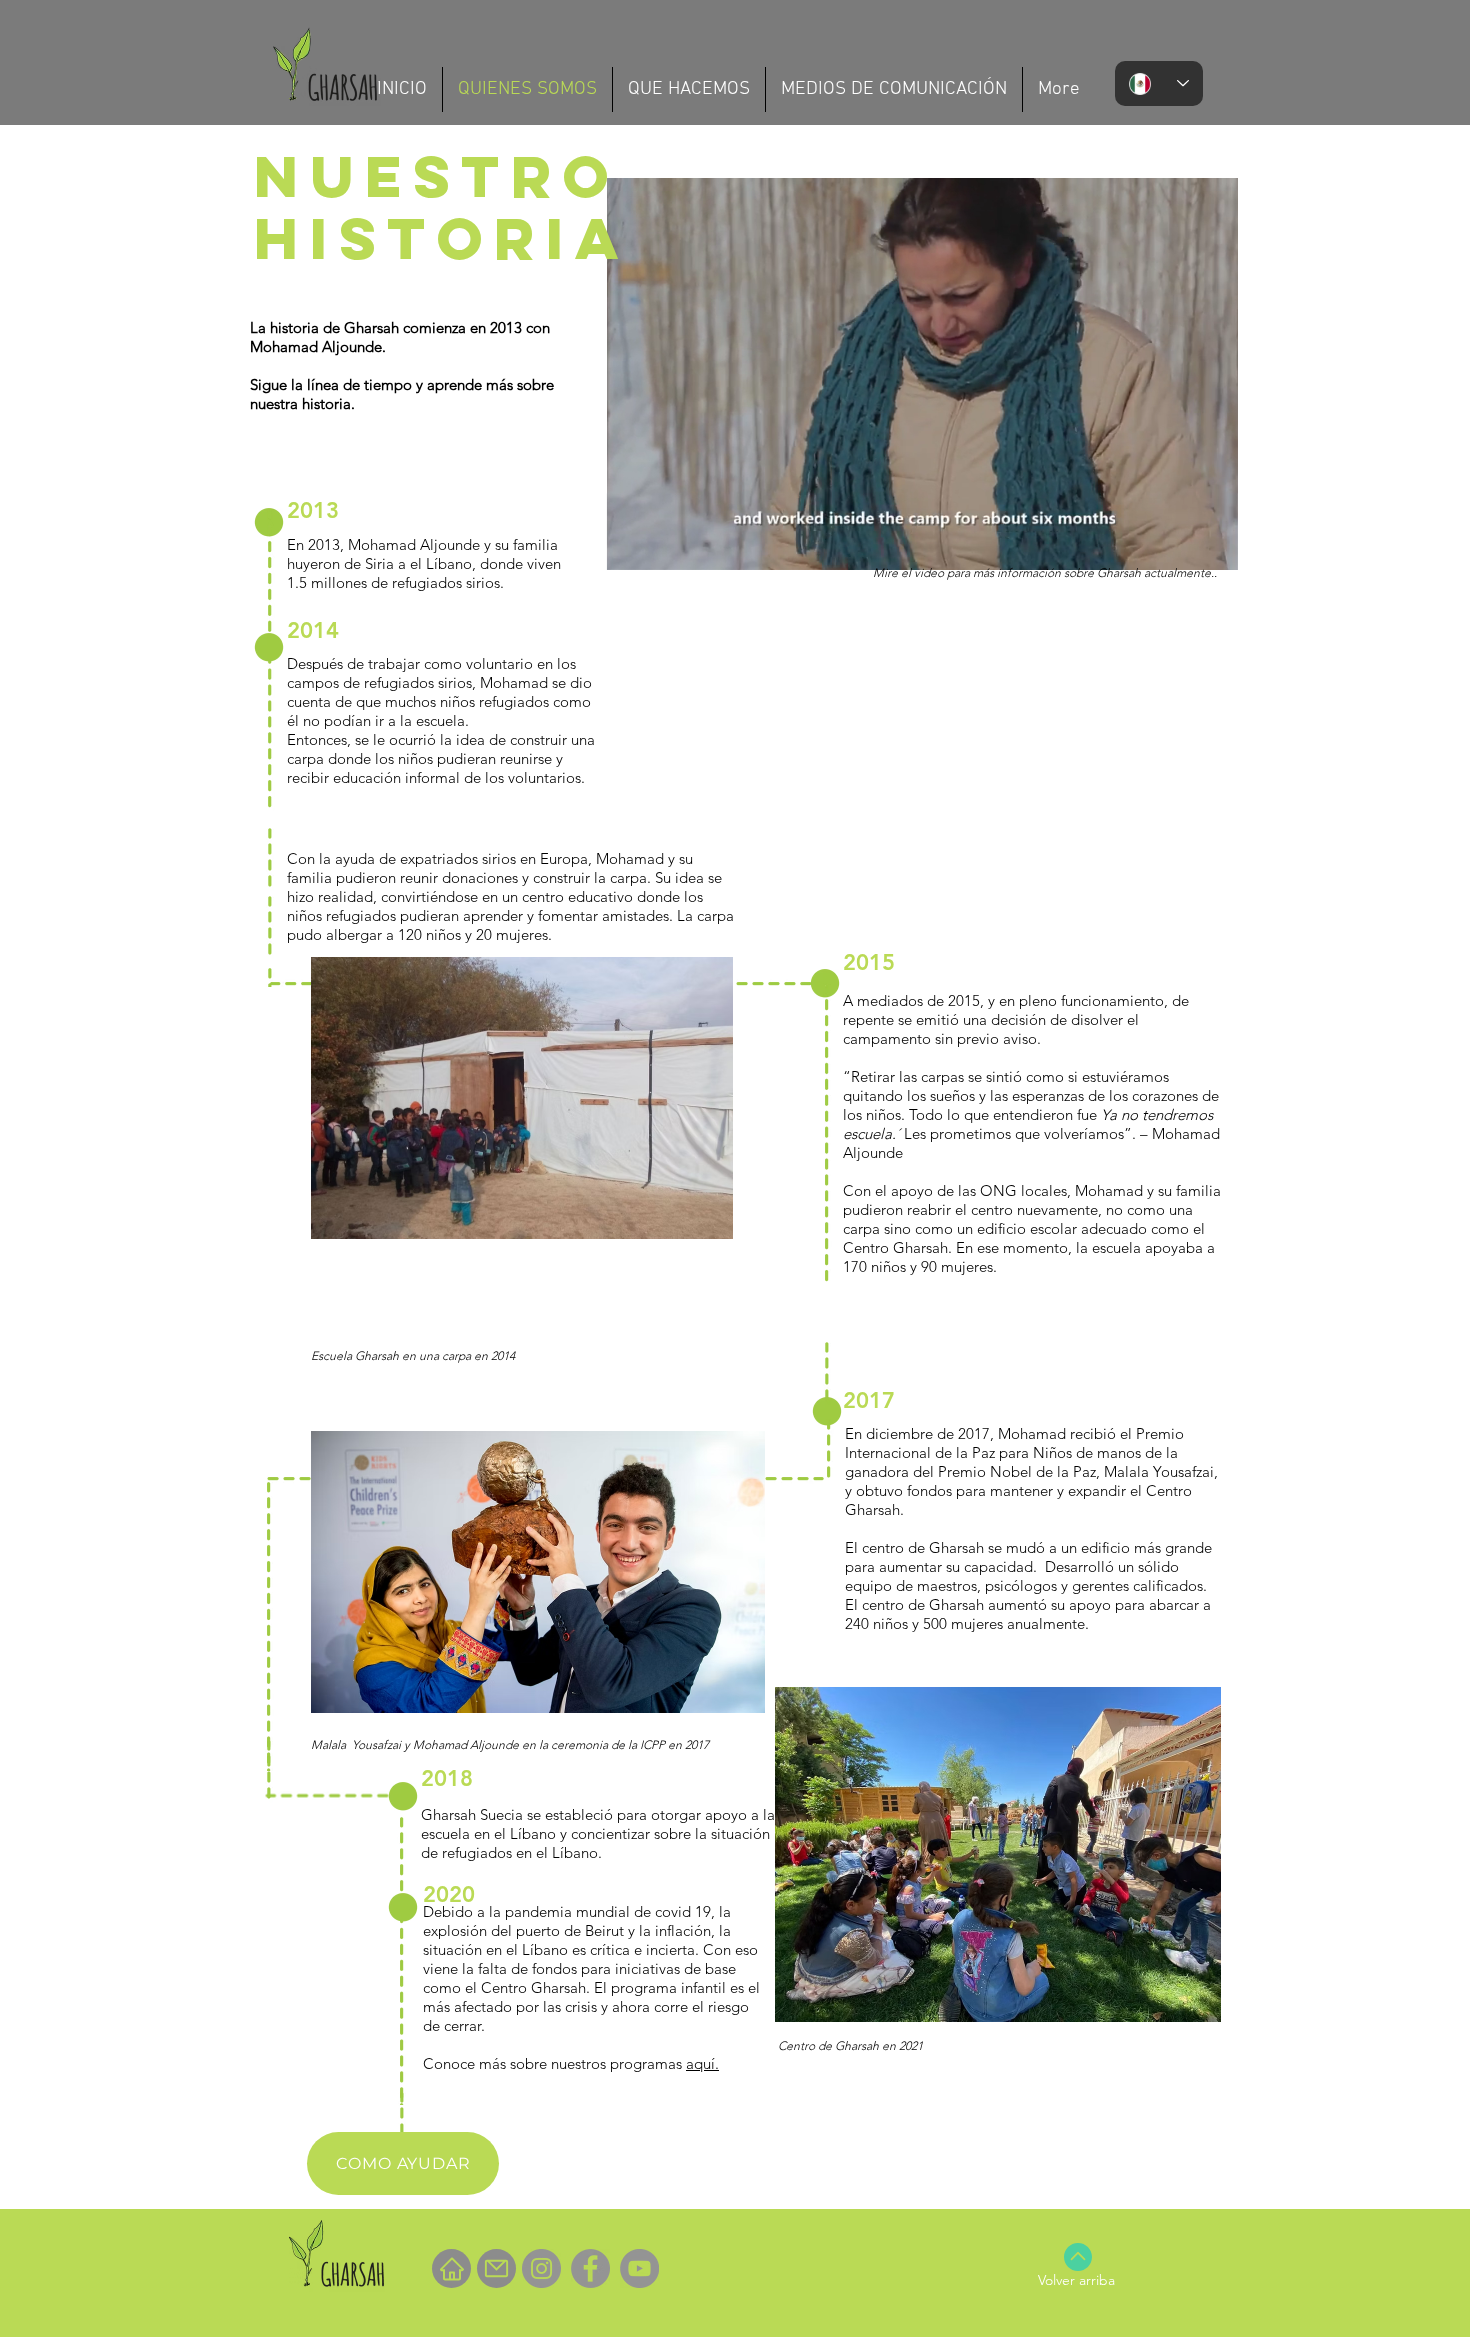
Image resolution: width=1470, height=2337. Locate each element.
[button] (1212, 548)
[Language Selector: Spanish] (1159, 83)
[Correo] (496, 2268)
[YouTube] (639, 2268)
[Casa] (451, 2268)
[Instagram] (541, 2268)
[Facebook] (590, 2268)
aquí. (702, 2063)
